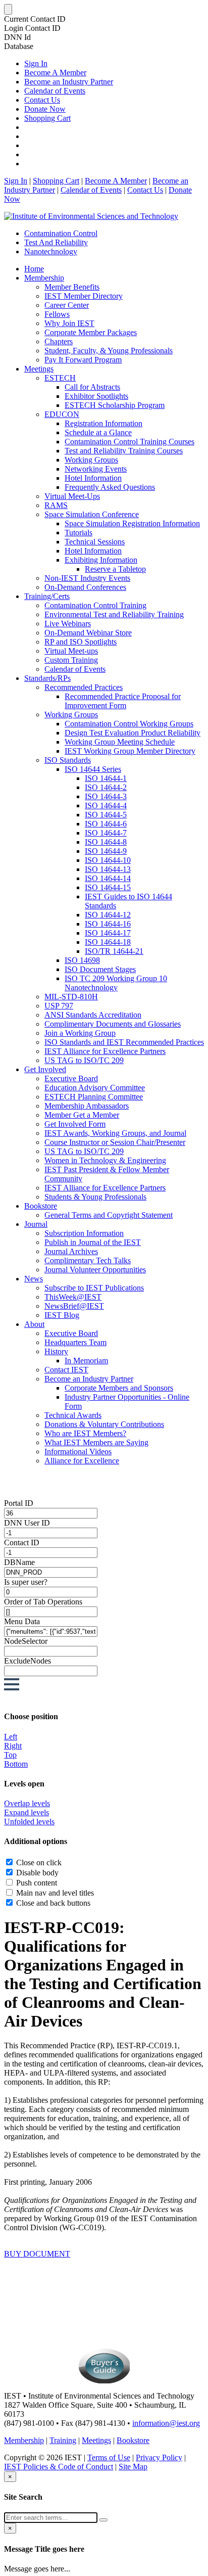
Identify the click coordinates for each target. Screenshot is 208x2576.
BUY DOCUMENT (37, 2254)
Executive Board (71, 1078)
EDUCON (62, 414)
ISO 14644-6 (106, 824)
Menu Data (22, 1621)
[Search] (103, 2520)
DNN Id (17, 37)
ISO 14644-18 (108, 942)
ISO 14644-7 (106, 833)
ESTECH (60, 378)
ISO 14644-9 (106, 851)
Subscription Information (84, 1233)
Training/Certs (47, 596)
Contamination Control (61, 233)
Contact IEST (66, 1370)
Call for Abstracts (92, 387)
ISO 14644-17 (108, 933)
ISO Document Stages (100, 969)
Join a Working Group (80, 1033)
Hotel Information (93, 478)
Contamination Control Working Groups (129, 724)
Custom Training (71, 660)
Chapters (59, 341)
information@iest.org (166, 2423)
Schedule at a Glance (98, 432)
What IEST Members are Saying (96, 1442)
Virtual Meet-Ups (72, 496)
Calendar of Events (55, 91)
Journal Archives (71, 1251)
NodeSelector (26, 1641)
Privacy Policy (159, 2457)
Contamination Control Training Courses (129, 442)
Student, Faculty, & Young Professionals (109, 351)
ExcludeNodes (28, 1661)
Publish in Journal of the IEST (93, 1242)
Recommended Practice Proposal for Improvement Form (123, 701)
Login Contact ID (32, 28)
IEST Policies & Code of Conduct (59, 2467)
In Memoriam (86, 1361)
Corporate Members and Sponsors (119, 1388)
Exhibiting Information (101, 560)
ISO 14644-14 (108, 878)
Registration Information (103, 423)
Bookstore (41, 1206)
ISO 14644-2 (106, 787)
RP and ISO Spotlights (81, 642)
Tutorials (79, 533)
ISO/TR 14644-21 (114, 951)
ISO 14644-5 (106, 815)
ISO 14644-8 (106, 842)
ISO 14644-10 (108, 860)
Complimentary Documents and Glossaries (113, 1024)
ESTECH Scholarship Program (115, 405)
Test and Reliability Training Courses (124, 451)
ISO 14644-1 (106, 778)
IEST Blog (62, 1315)
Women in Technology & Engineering (105, 1160)
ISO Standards (68, 760)
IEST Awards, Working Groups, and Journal (115, 1133)
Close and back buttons (53, 1903)
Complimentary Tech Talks (88, 1260)
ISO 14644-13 (108, 869)
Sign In (36, 63)
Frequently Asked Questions (110, 487)
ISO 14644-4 (106, 806)
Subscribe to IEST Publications (94, 1288)
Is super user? (26, 1582)
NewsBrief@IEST (74, 1306)
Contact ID (22, 1543)
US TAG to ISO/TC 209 (84, 1060)
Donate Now (45, 109)
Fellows (57, 314)
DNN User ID (27, 1523)
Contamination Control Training (95, 605)
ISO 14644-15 (108, 887)
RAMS (56, 505)
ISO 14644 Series (93, 769)
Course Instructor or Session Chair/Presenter (115, 1142)
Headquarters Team (75, 1342)
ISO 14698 (82, 960)
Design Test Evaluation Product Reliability (133, 733)
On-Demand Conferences (85, 587)
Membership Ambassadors (87, 1106)
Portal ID (19, 1503)
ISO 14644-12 (108, 915)
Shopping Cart (47, 118)
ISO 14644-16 (108, 924)
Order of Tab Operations (43, 1602)
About (34, 1324)
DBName (19, 1562)
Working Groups (91, 460)
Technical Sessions (95, 542)
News (34, 1279)
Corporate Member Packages (91, 332)
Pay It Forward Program (83, 360)
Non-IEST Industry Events (87, 578)
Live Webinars (68, 624)
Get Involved (45, 1069)
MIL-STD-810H (71, 997)
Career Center (67, 305)
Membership (44, 278)
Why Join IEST (69, 323)
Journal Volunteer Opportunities (95, 1270)
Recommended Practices (84, 687)
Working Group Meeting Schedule (120, 742)
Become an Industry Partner (69, 82)
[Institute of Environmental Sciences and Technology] (91, 216)
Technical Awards (73, 1415)
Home (34, 269)
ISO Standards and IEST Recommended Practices (124, 1042)
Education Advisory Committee (95, 1088)
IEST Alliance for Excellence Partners (105, 1051)
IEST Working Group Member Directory (130, 751)
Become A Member (55, 73)
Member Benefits (72, 287)
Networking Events (96, 469)
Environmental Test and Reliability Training (114, 614)
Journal (36, 1224)
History (56, 1351)
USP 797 (59, 1006)
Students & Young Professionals (95, 1197)
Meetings (39, 369)
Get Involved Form (75, 1124)
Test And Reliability (56, 242)
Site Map (133, 2467)
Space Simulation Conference (92, 514)
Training (63, 2440)
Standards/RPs (47, 678)
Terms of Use (109, 2457)
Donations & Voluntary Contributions (104, 1424)
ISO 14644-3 (106, 796)
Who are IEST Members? (85, 1433)
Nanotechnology (51, 251)
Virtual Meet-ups (71, 651)
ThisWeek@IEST (73, 1297)
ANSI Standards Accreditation (93, 1015)
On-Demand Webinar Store (88, 633)
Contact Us (42, 100)
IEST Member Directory (84, 296)
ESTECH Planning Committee (94, 1097)
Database (19, 46)
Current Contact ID (35, 19)
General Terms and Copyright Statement (109, 1215)
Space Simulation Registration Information (132, 523)
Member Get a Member (82, 1115)
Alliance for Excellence (82, 1461)
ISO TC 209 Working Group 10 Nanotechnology (116, 983)
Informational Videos (78, 1452)
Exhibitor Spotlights (96, 396)
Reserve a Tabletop (115, 569)
